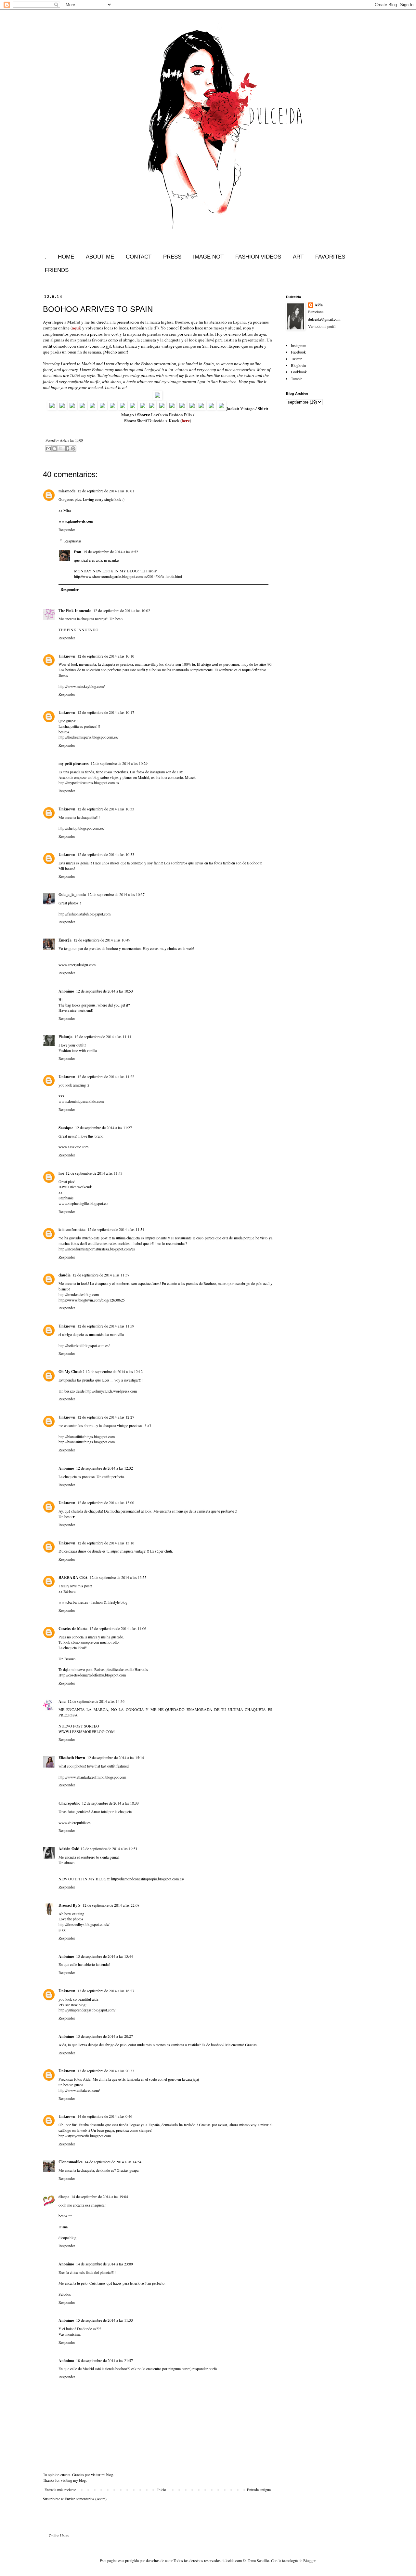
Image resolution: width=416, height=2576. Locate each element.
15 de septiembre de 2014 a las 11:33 (104, 2320)
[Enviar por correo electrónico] (48, 448)
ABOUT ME (100, 257)
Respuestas (73, 541)
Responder (67, 529)
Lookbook (299, 372)
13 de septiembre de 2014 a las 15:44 (104, 1956)
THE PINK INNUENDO (78, 630)
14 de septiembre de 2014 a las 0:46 (105, 2116)
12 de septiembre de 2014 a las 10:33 (106, 809)
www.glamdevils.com (76, 521)
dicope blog (67, 2237)
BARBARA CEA (73, 1577)
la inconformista (72, 1229)
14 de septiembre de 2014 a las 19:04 (100, 2196)
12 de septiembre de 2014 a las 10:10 (106, 656)
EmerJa (65, 940)
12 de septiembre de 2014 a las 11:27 (104, 1128)
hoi (61, 1173)
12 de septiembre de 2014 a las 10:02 (122, 610)
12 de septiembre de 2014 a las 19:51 (109, 1849)
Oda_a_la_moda (72, 894)
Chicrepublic (69, 1803)
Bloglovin (299, 365)
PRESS (172, 257)
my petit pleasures (74, 763)
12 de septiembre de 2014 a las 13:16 (106, 1543)
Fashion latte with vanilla (78, 1050)
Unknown (67, 656)
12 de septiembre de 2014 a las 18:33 (110, 1803)
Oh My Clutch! (71, 1372)
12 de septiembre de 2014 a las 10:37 (116, 894)
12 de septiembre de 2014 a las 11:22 (106, 1076)
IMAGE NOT (208, 257)
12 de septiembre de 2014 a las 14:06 (118, 1628)
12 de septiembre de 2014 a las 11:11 (103, 1036)
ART (298, 257)
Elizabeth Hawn (72, 1758)
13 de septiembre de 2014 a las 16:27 (106, 1991)
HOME (66, 257)
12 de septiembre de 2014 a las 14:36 (96, 1701)
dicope (64, 2197)
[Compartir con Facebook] (67, 448)
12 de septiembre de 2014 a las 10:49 (102, 940)
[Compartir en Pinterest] (73, 448)
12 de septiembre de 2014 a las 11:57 (101, 1275)
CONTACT (139, 257)
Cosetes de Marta (73, 1628)
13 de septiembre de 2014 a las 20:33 (106, 2071)
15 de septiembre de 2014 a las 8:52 (111, 552)
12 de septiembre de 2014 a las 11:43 (94, 1173)
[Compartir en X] (61, 448)
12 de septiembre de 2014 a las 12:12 (114, 1371)
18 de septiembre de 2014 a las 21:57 (104, 2360)
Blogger (309, 2560)
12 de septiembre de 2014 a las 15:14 (116, 1757)
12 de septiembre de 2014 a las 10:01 (106, 491)
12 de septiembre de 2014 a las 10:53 (104, 991)
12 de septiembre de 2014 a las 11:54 (116, 1229)
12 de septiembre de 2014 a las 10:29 (119, 763)
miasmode (67, 491)
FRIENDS (57, 270)
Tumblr (296, 379)
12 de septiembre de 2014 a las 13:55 (118, 1577)
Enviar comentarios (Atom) (86, 2499)
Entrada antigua (259, 2489)
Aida (319, 305)
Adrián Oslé (69, 1849)
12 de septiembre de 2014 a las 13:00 (106, 1502)
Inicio (162, 2489)
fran (78, 552)
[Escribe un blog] (55, 448)
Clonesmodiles (71, 2162)
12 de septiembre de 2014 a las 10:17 (106, 712)
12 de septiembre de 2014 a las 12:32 (104, 1468)
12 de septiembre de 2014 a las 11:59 (106, 1326)
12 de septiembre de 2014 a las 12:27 (106, 1417)
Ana (62, 1701)
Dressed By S (70, 1905)
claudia (65, 1275)
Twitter (296, 359)
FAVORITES (330, 257)
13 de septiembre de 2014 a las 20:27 (104, 2036)
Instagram (299, 345)
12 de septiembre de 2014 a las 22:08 (111, 1905)
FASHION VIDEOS (258, 257)
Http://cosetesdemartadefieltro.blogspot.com (92, 1675)
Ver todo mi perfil (322, 326)
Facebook (298, 352)
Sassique (66, 1128)
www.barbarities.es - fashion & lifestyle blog (93, 1602)
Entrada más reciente (60, 2489)
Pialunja (65, 1037)
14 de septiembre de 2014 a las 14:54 (113, 2162)
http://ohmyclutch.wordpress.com (111, 1391)
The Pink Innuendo (75, 611)
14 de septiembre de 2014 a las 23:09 (104, 2264)
